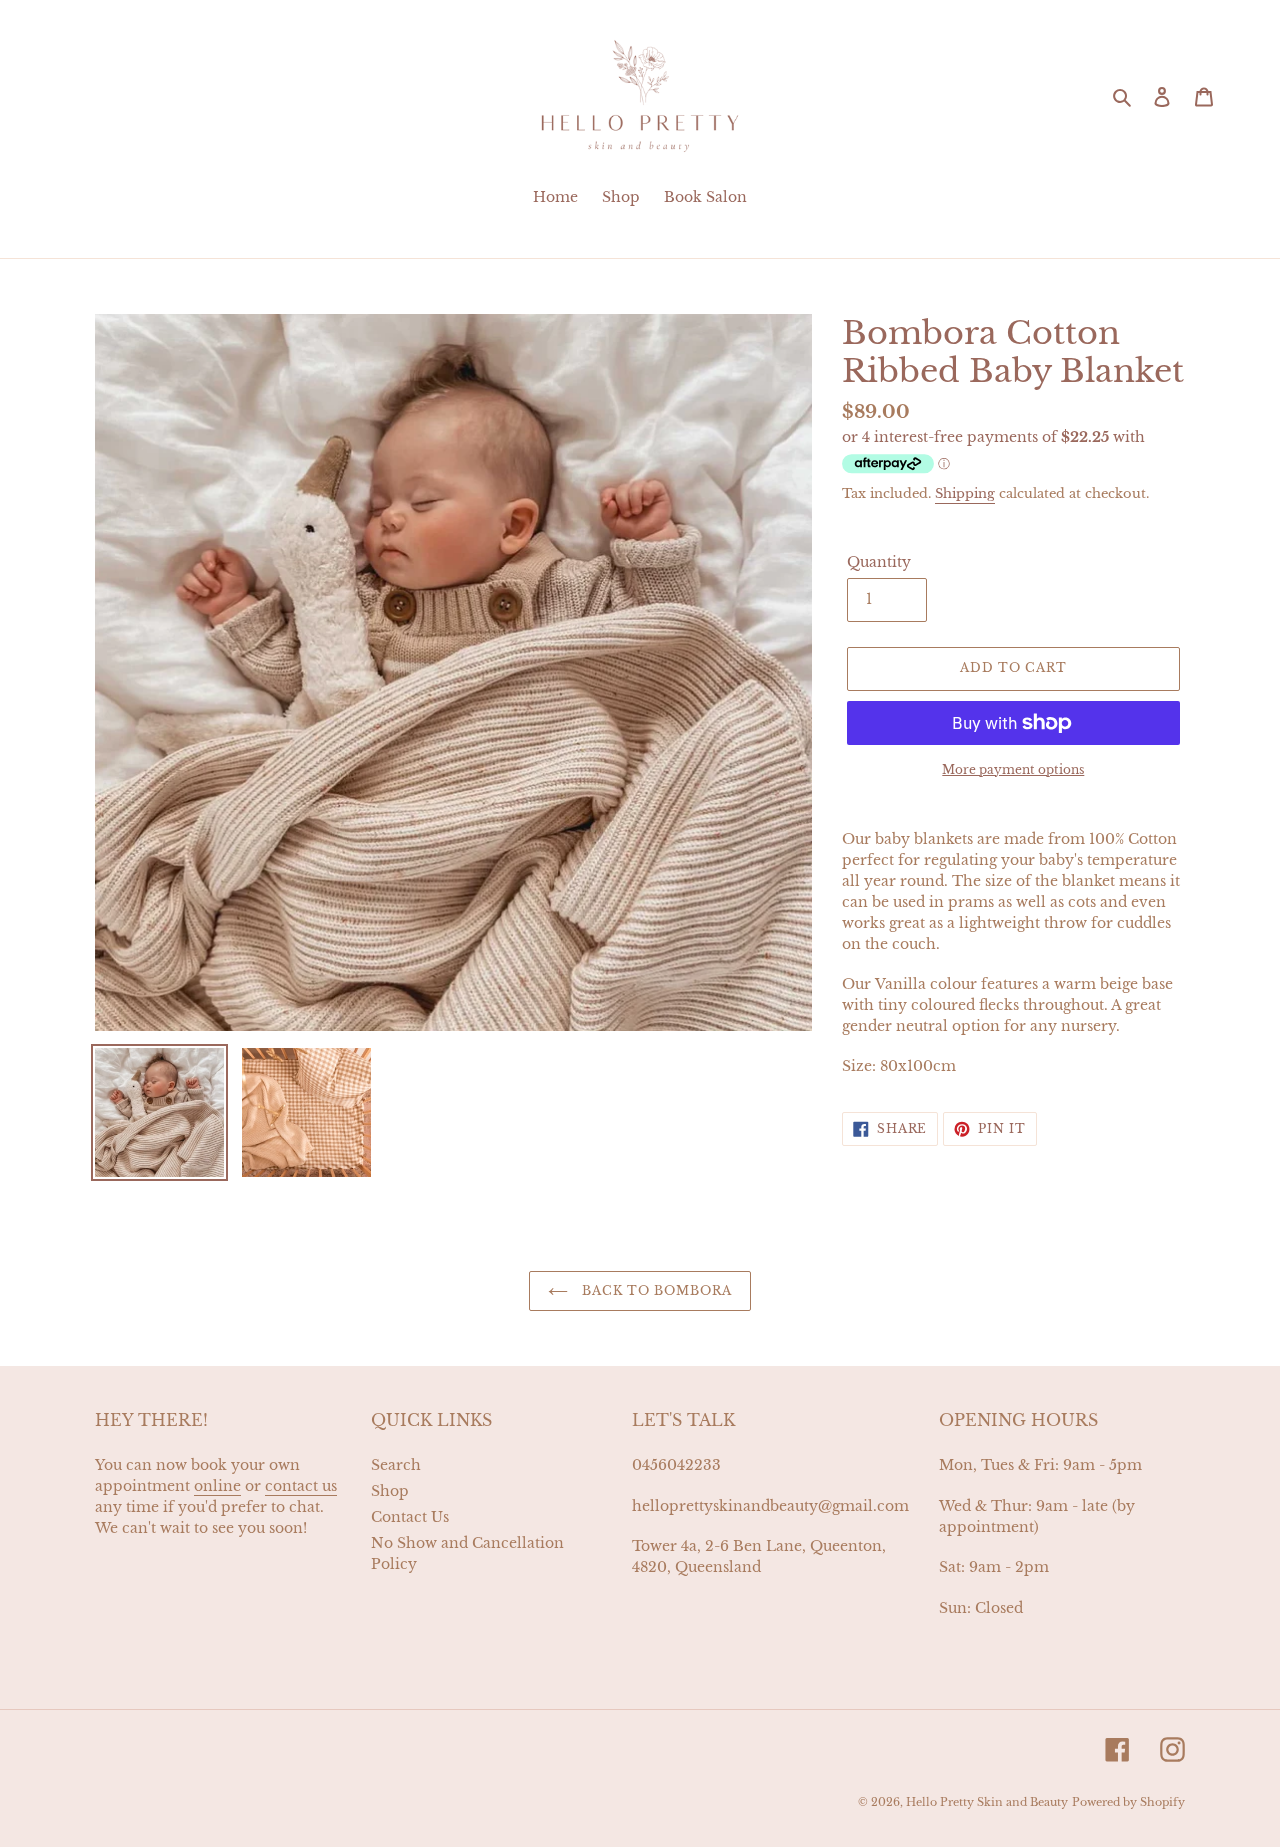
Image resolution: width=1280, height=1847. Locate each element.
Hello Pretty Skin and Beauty (987, 1802)
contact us (301, 1486)
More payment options (1013, 769)
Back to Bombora (654, 1290)
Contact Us (410, 1517)
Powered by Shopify (1128, 1802)
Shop (390, 1491)
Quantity (879, 562)
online (217, 1486)
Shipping (965, 493)
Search (396, 1465)
